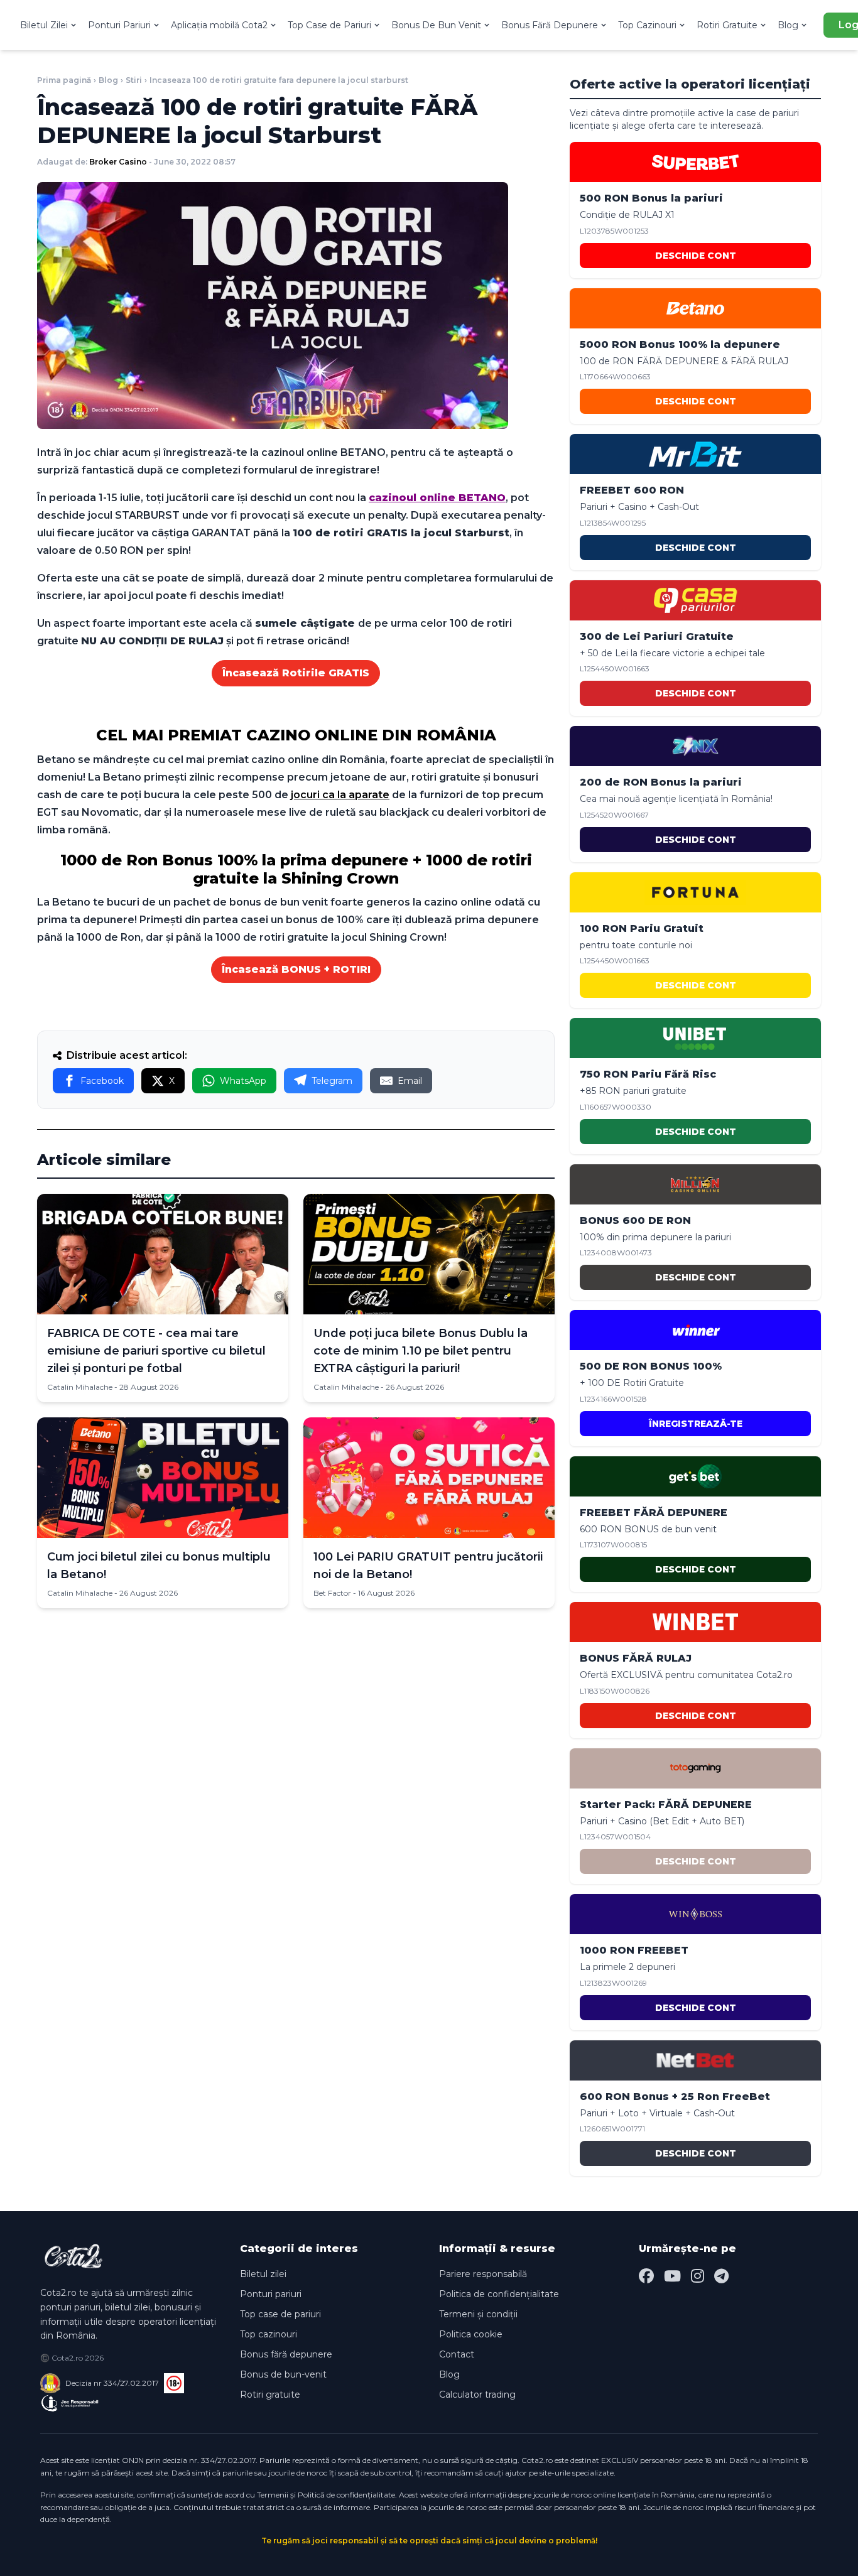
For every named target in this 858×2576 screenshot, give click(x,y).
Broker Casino (118, 162)
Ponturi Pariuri (119, 25)
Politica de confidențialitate (499, 2294)
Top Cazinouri (647, 25)
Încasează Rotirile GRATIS (296, 673)
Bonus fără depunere (286, 2354)
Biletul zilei (263, 2274)
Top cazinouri (269, 2334)
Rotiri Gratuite (727, 25)
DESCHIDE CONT (696, 256)
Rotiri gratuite (270, 2395)
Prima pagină (64, 80)
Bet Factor (332, 1593)
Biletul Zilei (44, 25)
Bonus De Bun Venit (436, 25)
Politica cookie (471, 2334)
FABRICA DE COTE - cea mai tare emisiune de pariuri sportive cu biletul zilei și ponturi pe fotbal (156, 1351)
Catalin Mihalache (80, 1387)
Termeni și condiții (478, 2314)
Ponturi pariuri (271, 2294)
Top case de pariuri (280, 2314)
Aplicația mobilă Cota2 (219, 25)
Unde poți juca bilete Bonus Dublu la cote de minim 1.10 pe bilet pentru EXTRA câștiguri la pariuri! (421, 1351)
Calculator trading (477, 2395)
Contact (457, 2354)
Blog (788, 25)
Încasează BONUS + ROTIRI (296, 969)
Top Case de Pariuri (329, 25)
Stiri (134, 80)
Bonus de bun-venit (283, 2374)
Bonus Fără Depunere (550, 25)
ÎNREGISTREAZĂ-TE (696, 1424)
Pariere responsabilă (483, 2274)
